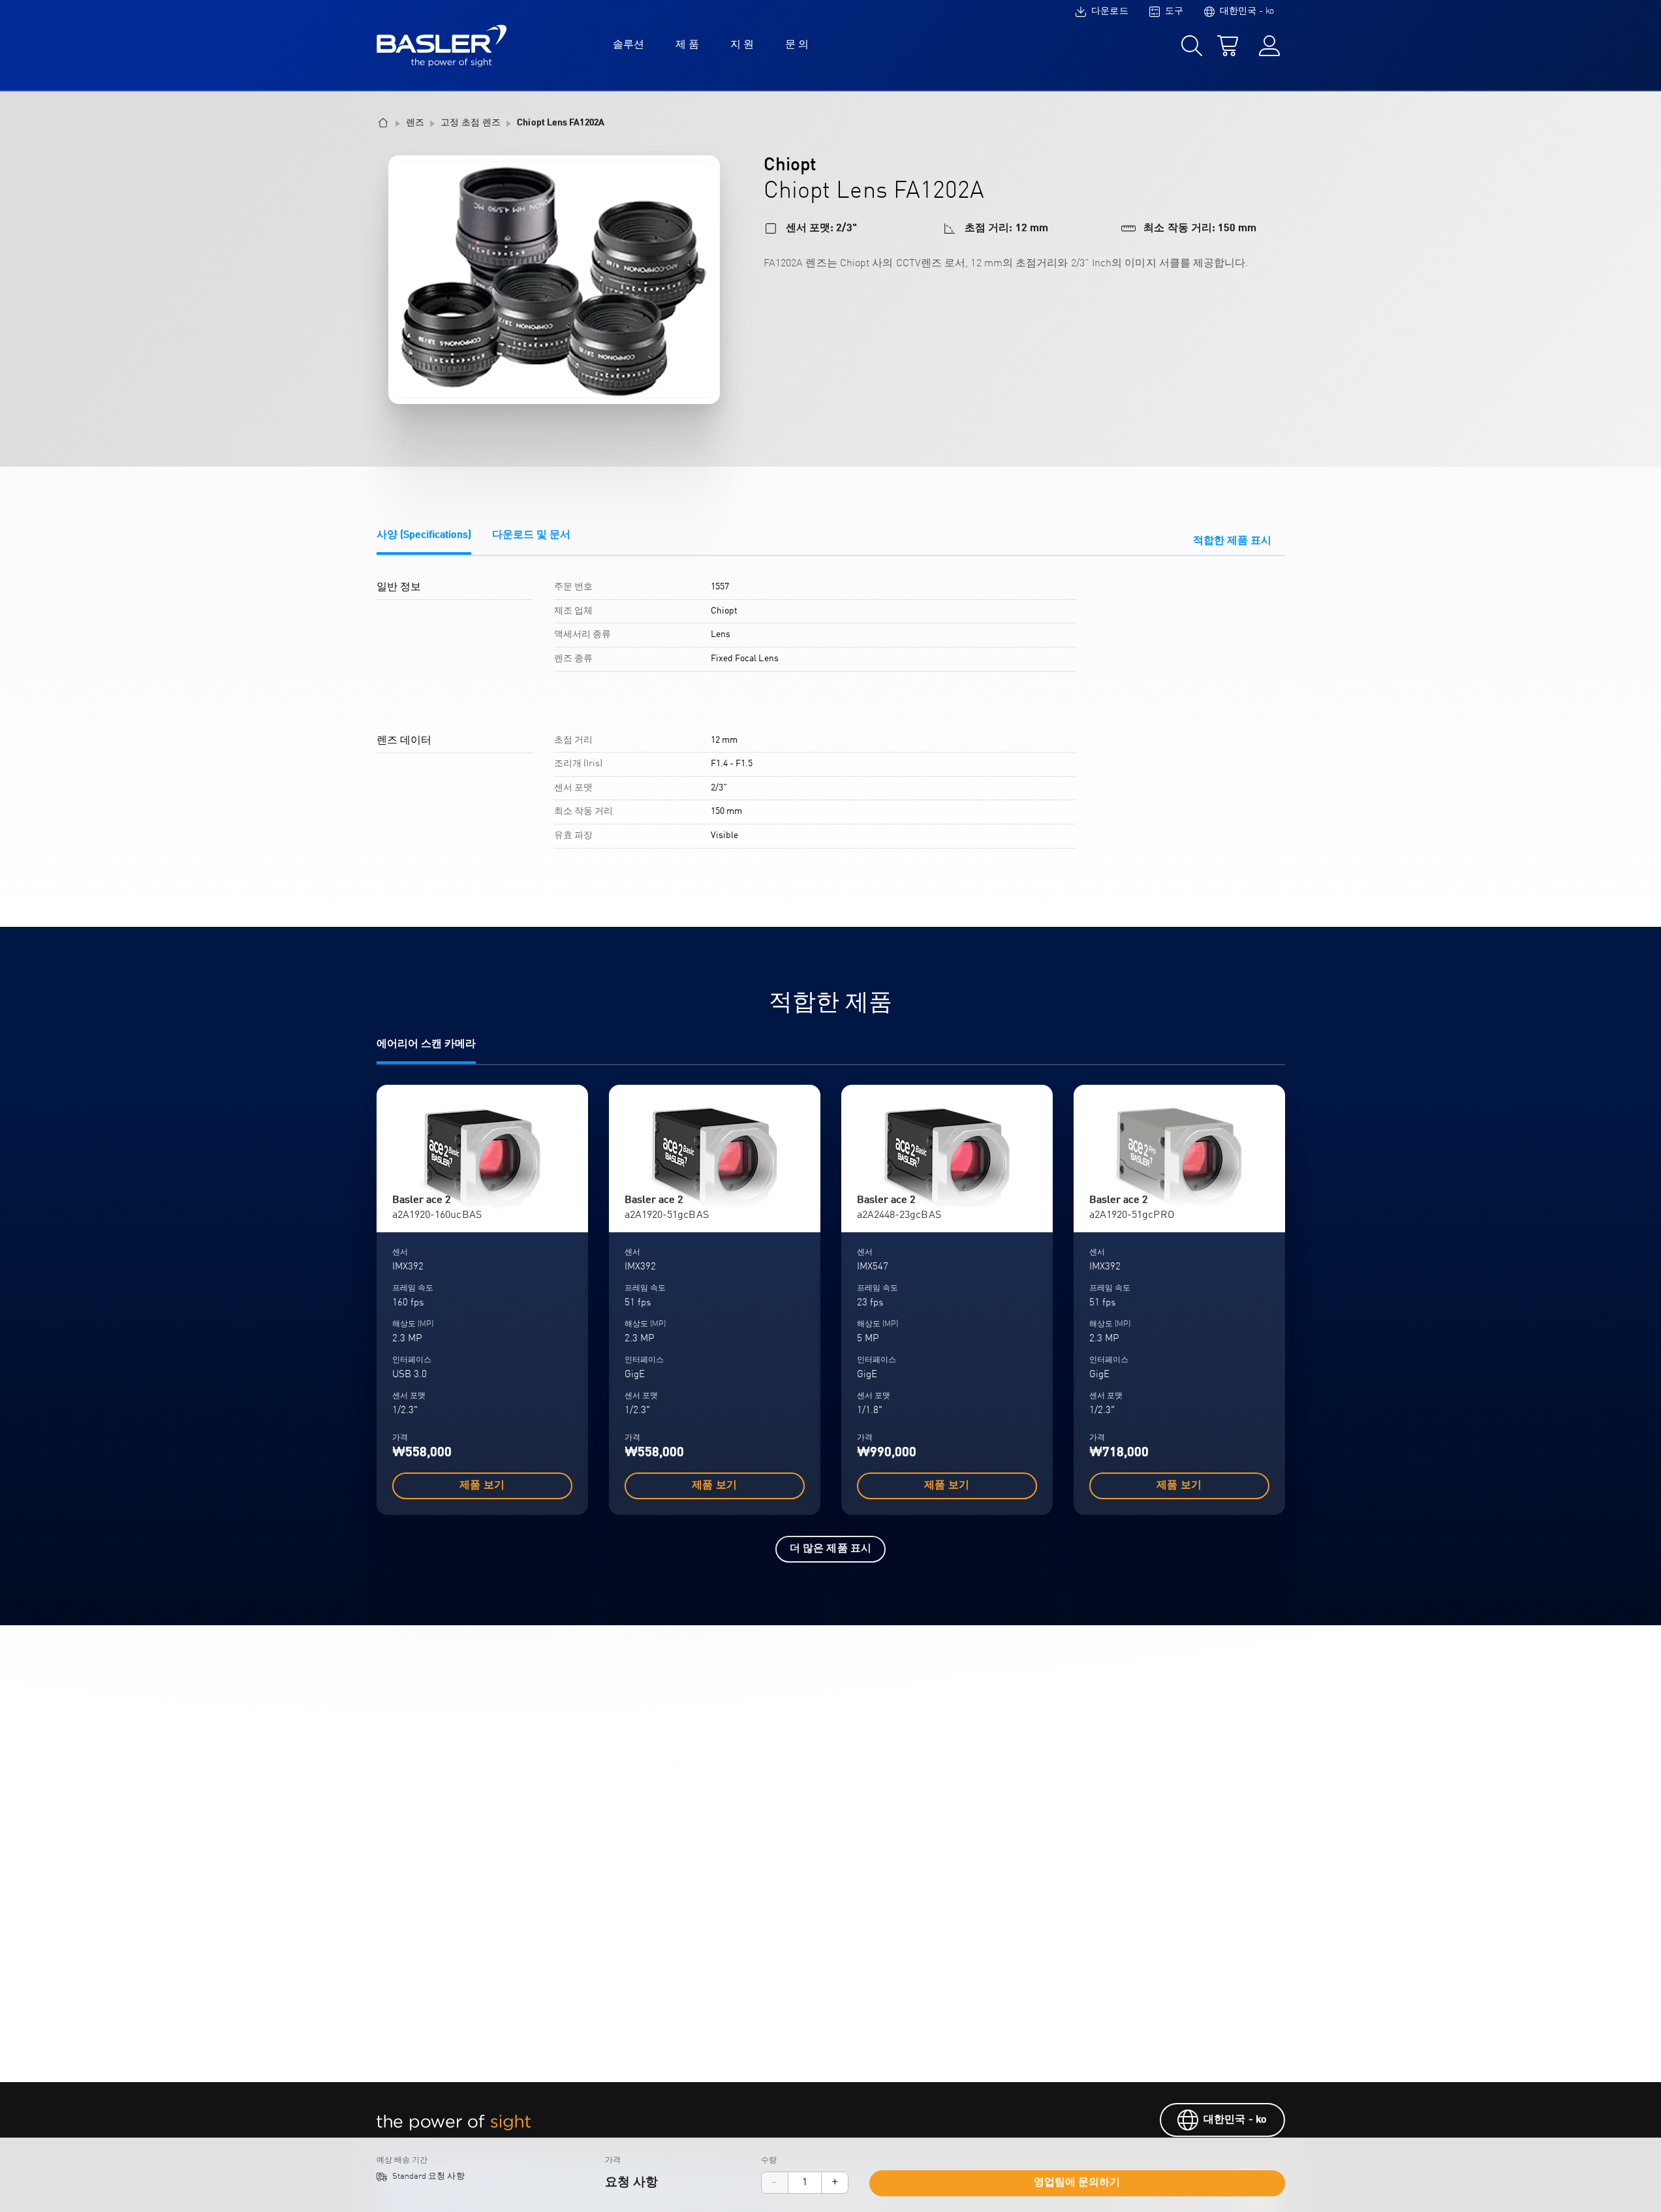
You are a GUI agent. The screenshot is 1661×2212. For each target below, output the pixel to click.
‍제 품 (687, 45)
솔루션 (629, 45)
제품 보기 (482, 1486)
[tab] (424, 542)
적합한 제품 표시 (1233, 541)
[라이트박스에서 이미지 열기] (554, 280)
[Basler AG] (442, 46)
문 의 (797, 45)
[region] (831, 720)
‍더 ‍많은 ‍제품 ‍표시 (830, 1549)
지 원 (742, 45)
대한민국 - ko (1235, 2120)
